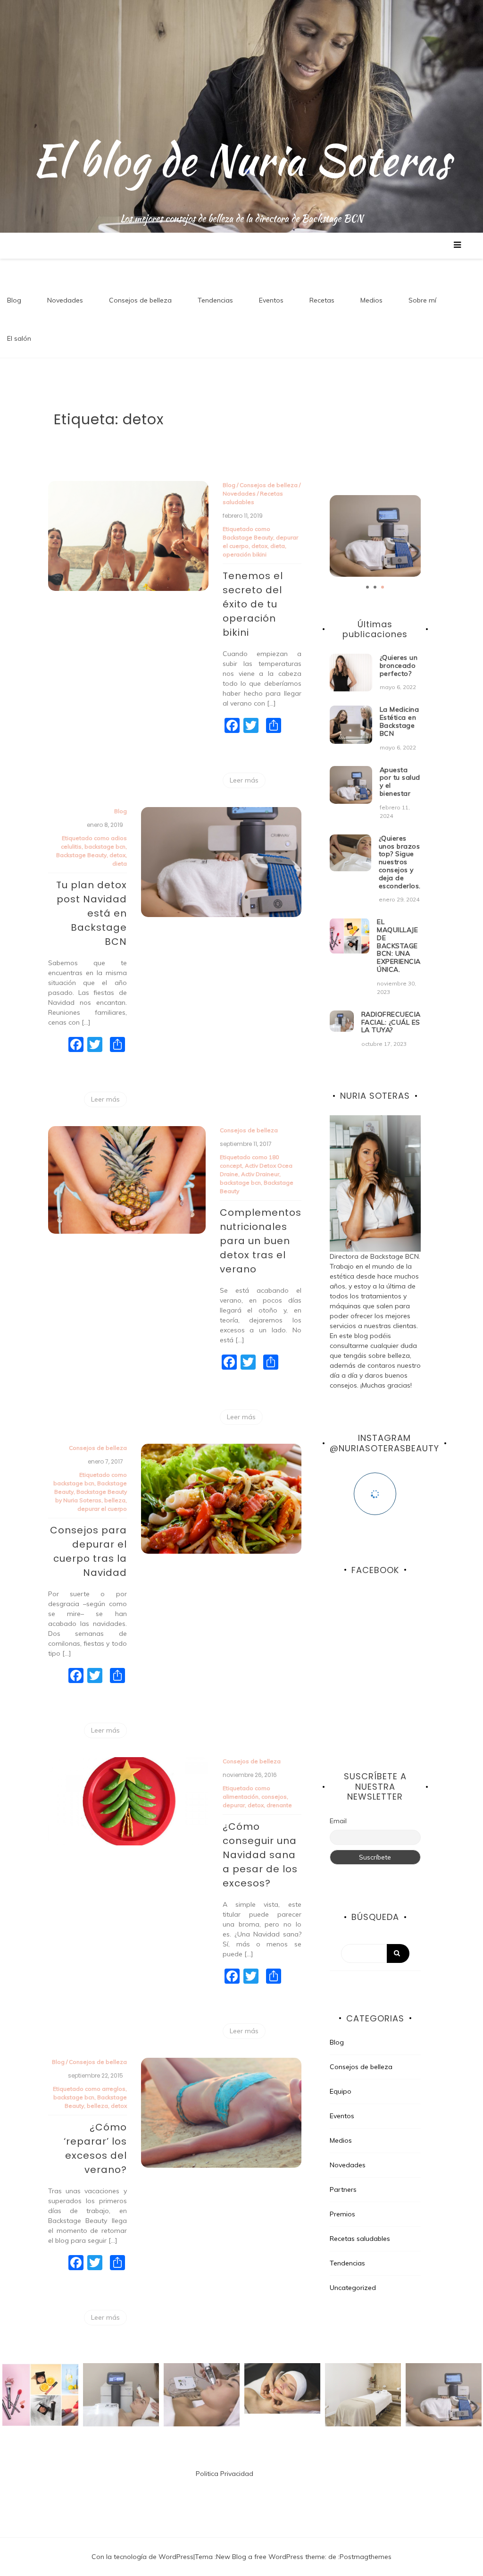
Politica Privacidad (225, 2474)
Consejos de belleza (140, 300)
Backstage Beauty (248, 537)
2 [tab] (375, 587)
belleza (115, 1500)
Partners (343, 2189)
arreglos (114, 2089)
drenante (279, 1805)
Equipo (341, 2091)
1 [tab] (367, 587)
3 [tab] (383, 587)
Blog (14, 300)
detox (259, 546)
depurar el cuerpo (102, 1509)
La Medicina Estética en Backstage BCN (400, 721)
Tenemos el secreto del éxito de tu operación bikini (253, 604)
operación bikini (245, 554)
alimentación (241, 1797)
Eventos (271, 300)
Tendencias (215, 300)
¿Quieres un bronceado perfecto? (399, 665)
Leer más (244, 780)
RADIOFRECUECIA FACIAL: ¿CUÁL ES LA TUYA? (391, 1022)
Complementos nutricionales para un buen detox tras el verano (261, 1241)
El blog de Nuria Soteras (241, 160)
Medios (371, 300)
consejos (274, 1797)
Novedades (65, 300)
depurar (234, 1805)
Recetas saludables (360, 2239)
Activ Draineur (260, 1174)
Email (338, 1821)
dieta (278, 546)
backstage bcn (105, 846)
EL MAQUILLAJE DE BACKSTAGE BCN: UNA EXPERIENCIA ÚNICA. (399, 946)
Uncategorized (353, 2288)
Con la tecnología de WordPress (142, 2557)
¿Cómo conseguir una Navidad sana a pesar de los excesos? (260, 1855)
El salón (19, 338)
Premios (342, 2214)
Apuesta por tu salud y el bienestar (400, 782)
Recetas (322, 300)
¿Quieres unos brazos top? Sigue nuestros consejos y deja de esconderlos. (400, 862)
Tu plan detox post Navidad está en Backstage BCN (92, 913)
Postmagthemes (366, 2557)
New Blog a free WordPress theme (271, 2557)
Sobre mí (422, 300)
